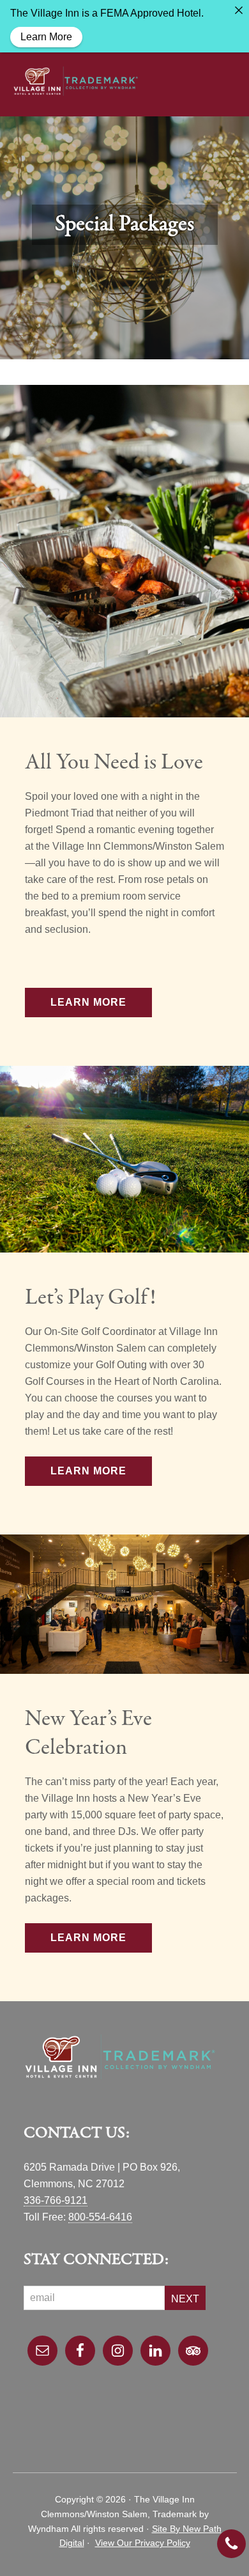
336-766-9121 (56, 2200)
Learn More (88, 1002)
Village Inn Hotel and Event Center (76, 81)
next (185, 2299)
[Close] (239, 10)
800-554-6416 (100, 2217)
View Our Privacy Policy (143, 2543)
